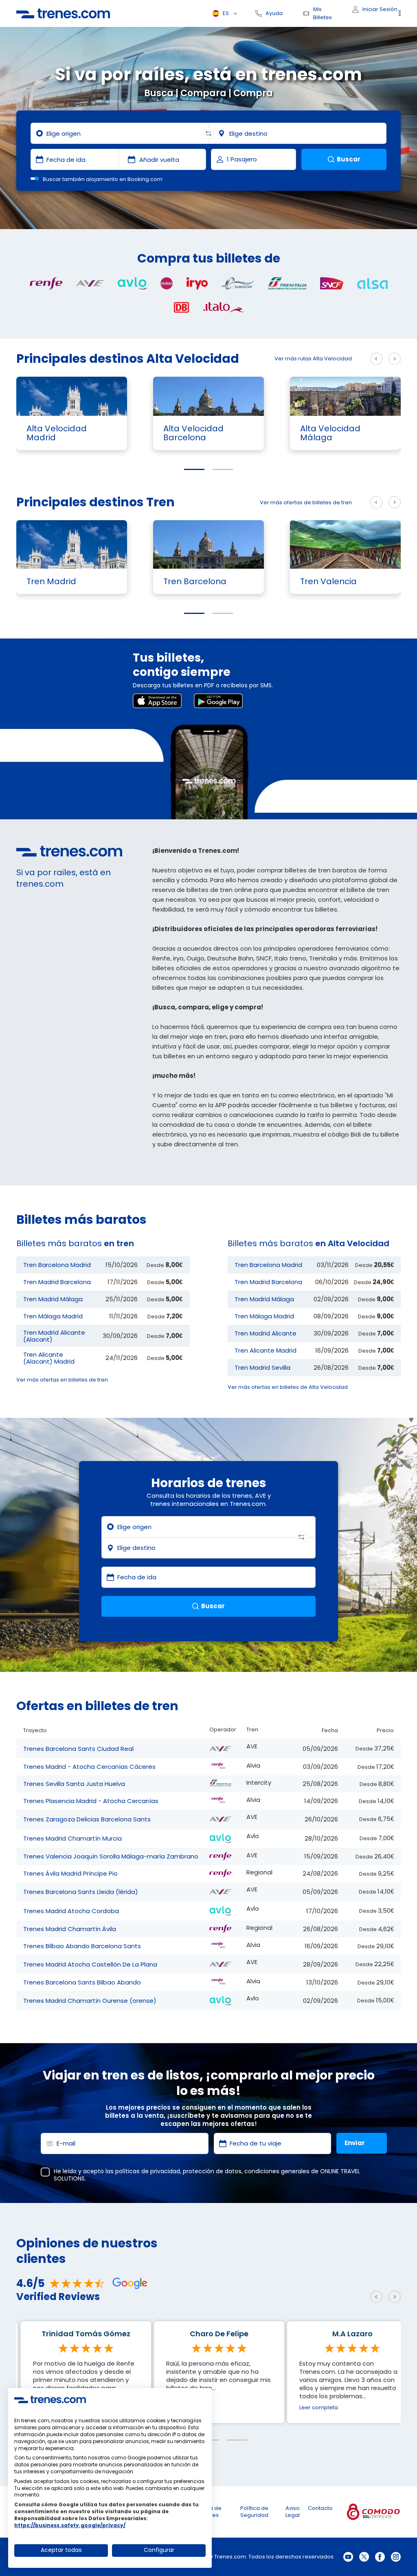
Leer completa (185, 2407)
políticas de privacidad (148, 2171)
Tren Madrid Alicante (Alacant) (54, 1336)
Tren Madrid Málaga (53, 1299)
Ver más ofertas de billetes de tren (306, 502)
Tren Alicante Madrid (266, 1350)
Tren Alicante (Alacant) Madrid (49, 1358)
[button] (194, 469)
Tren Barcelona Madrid (57, 1265)
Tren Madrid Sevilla (262, 1367)
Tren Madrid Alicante (266, 1333)
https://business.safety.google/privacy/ (70, 2525)
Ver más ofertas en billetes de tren (62, 1380)
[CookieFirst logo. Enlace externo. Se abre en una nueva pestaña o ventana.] (50, 2399)
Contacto (320, 2508)
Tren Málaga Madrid (53, 1316)
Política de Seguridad (254, 2512)
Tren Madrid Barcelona (57, 1282)
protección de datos (212, 2171)
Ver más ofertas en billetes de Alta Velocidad (288, 1387)
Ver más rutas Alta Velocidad (313, 359)
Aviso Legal (293, 2512)
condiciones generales (277, 2171)
